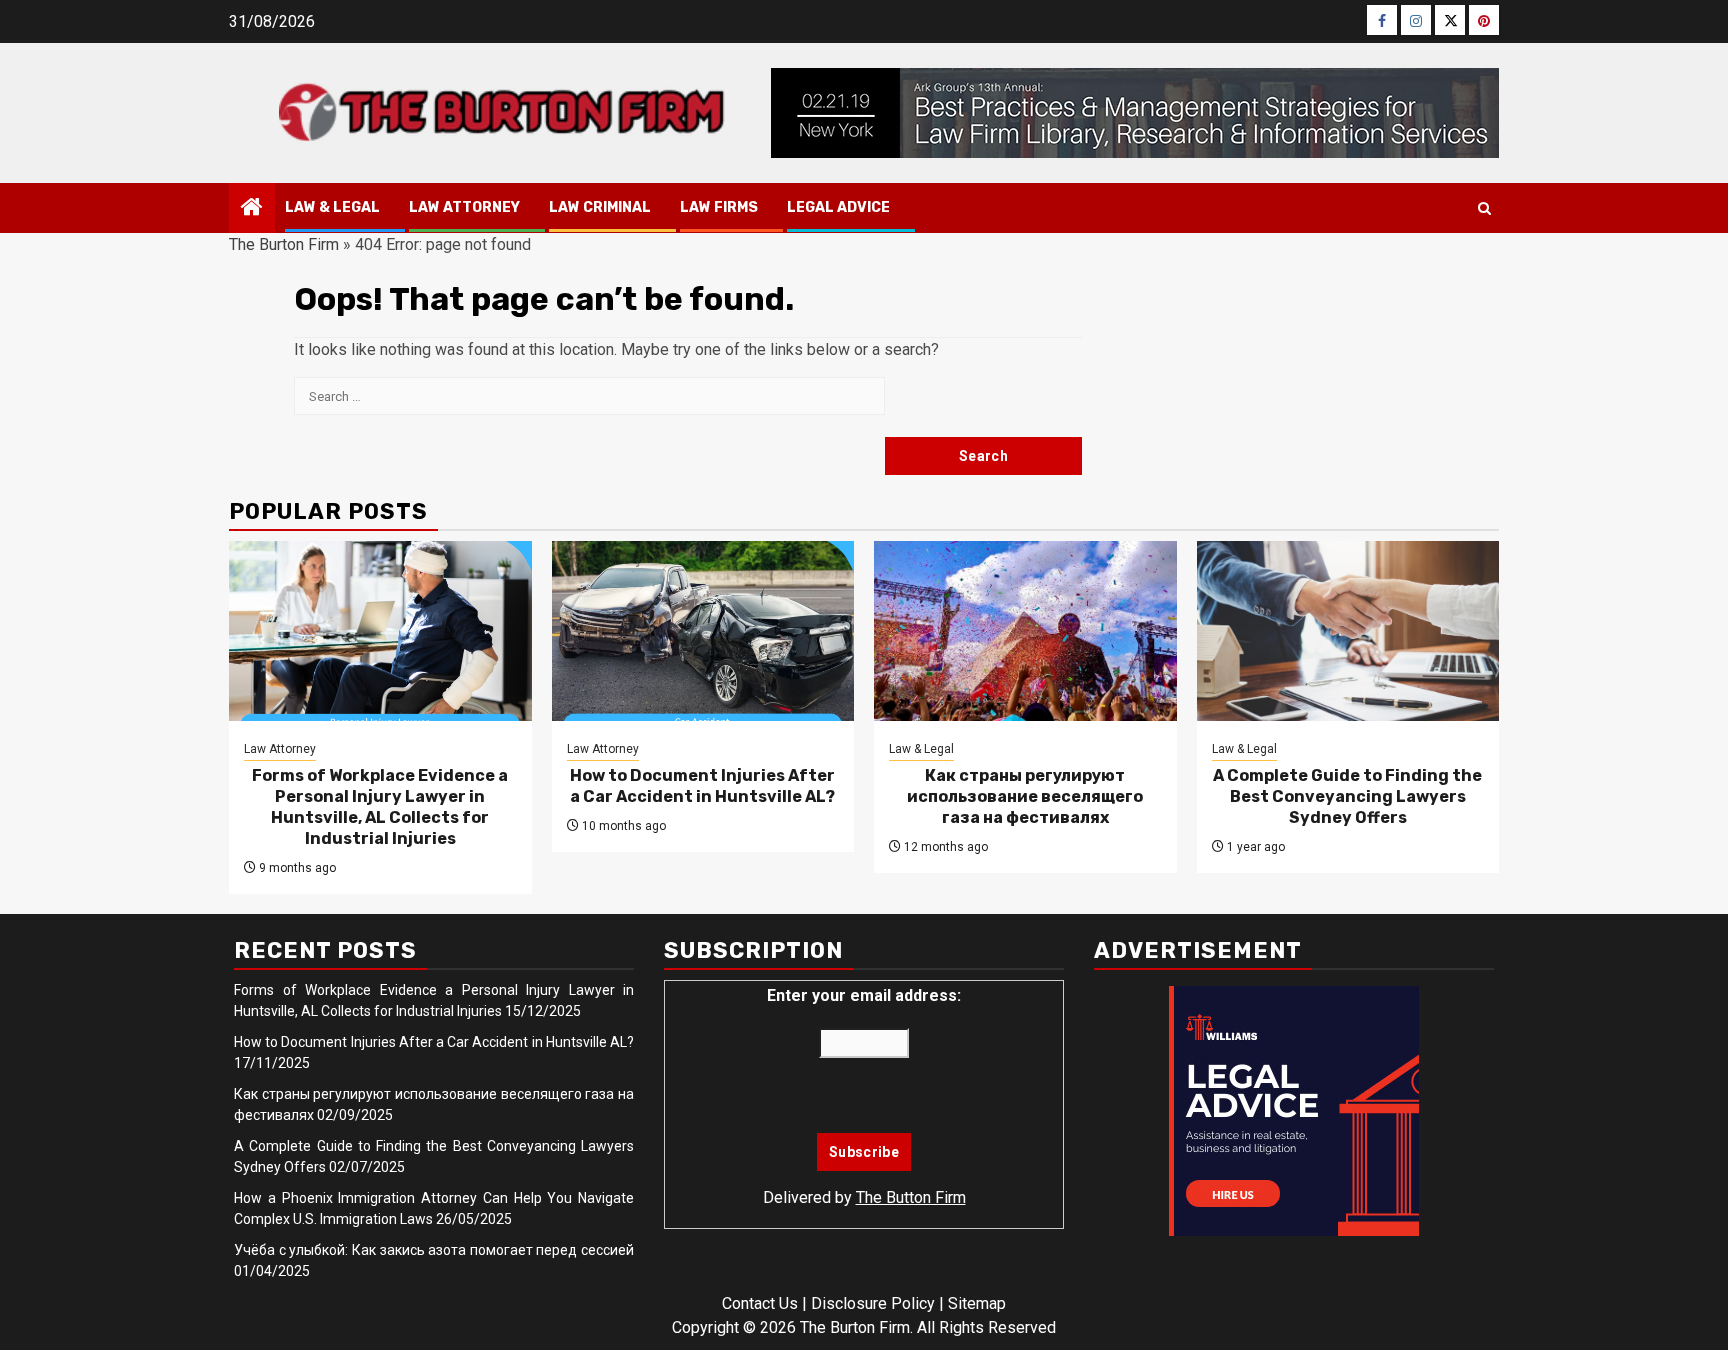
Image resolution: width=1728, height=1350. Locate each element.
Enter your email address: (864, 995)
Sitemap (977, 1303)
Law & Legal (332, 207)
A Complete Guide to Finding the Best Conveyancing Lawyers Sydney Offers (1347, 796)
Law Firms (719, 207)
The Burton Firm (284, 244)
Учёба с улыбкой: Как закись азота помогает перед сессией (434, 1250)
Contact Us (760, 1303)
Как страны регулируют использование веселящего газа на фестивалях (1025, 796)
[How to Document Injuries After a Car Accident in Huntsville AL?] (703, 631)
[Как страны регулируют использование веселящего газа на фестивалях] (1025, 631)
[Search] (1484, 208)
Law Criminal (600, 207)
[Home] (252, 209)
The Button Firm (911, 1197)
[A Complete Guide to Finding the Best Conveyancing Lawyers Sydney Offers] (1348, 631)
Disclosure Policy (873, 1303)
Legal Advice (838, 207)
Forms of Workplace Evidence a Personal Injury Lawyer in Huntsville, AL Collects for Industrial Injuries (380, 806)
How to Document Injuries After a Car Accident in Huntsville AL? (702, 786)
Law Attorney (464, 207)
